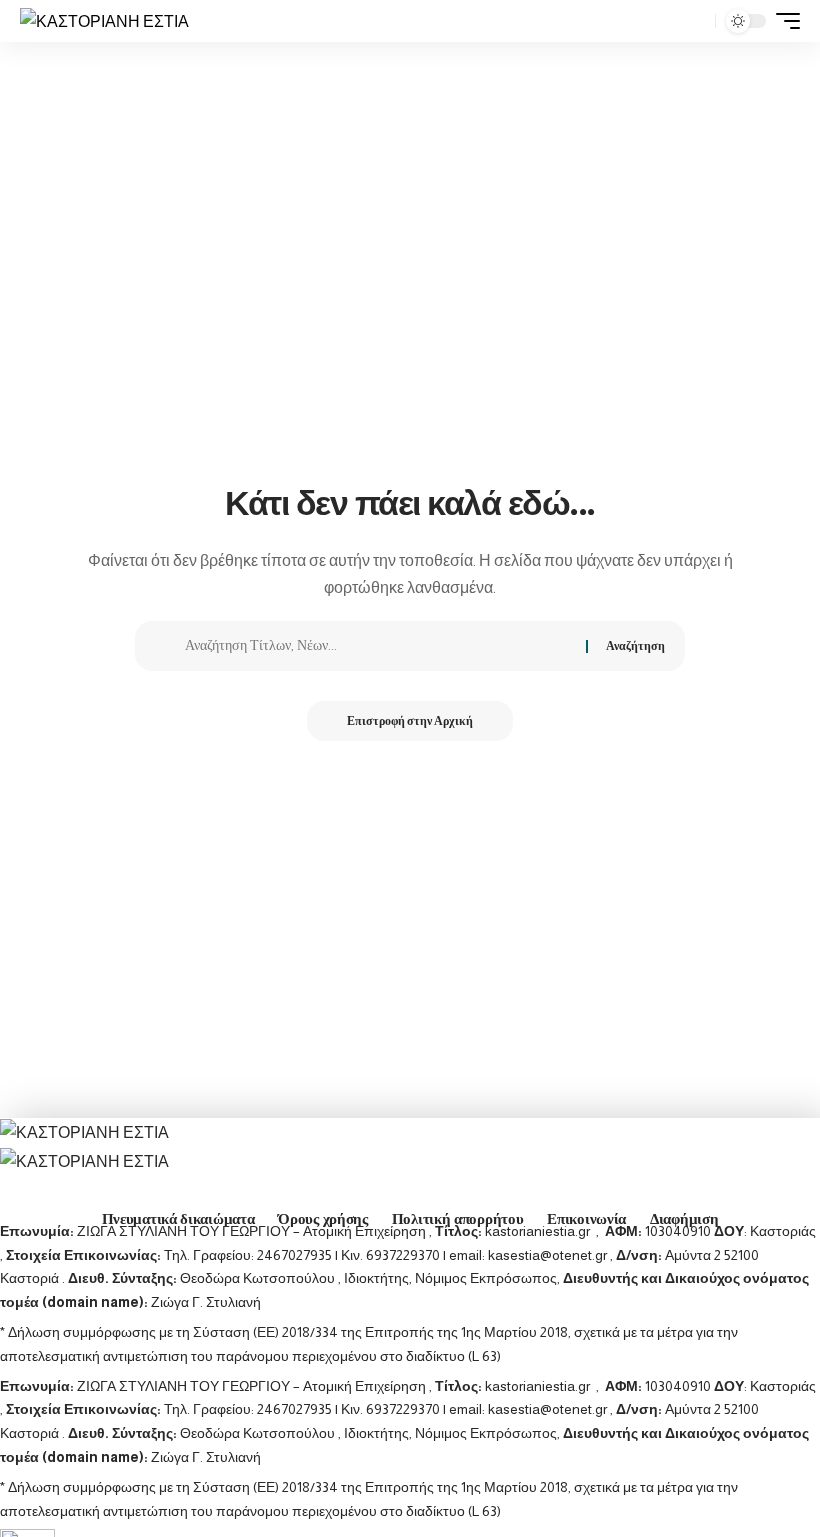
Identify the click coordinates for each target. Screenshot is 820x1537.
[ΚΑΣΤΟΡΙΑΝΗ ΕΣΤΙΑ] (104, 21)
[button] (695, 21)
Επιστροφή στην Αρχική (410, 721)
